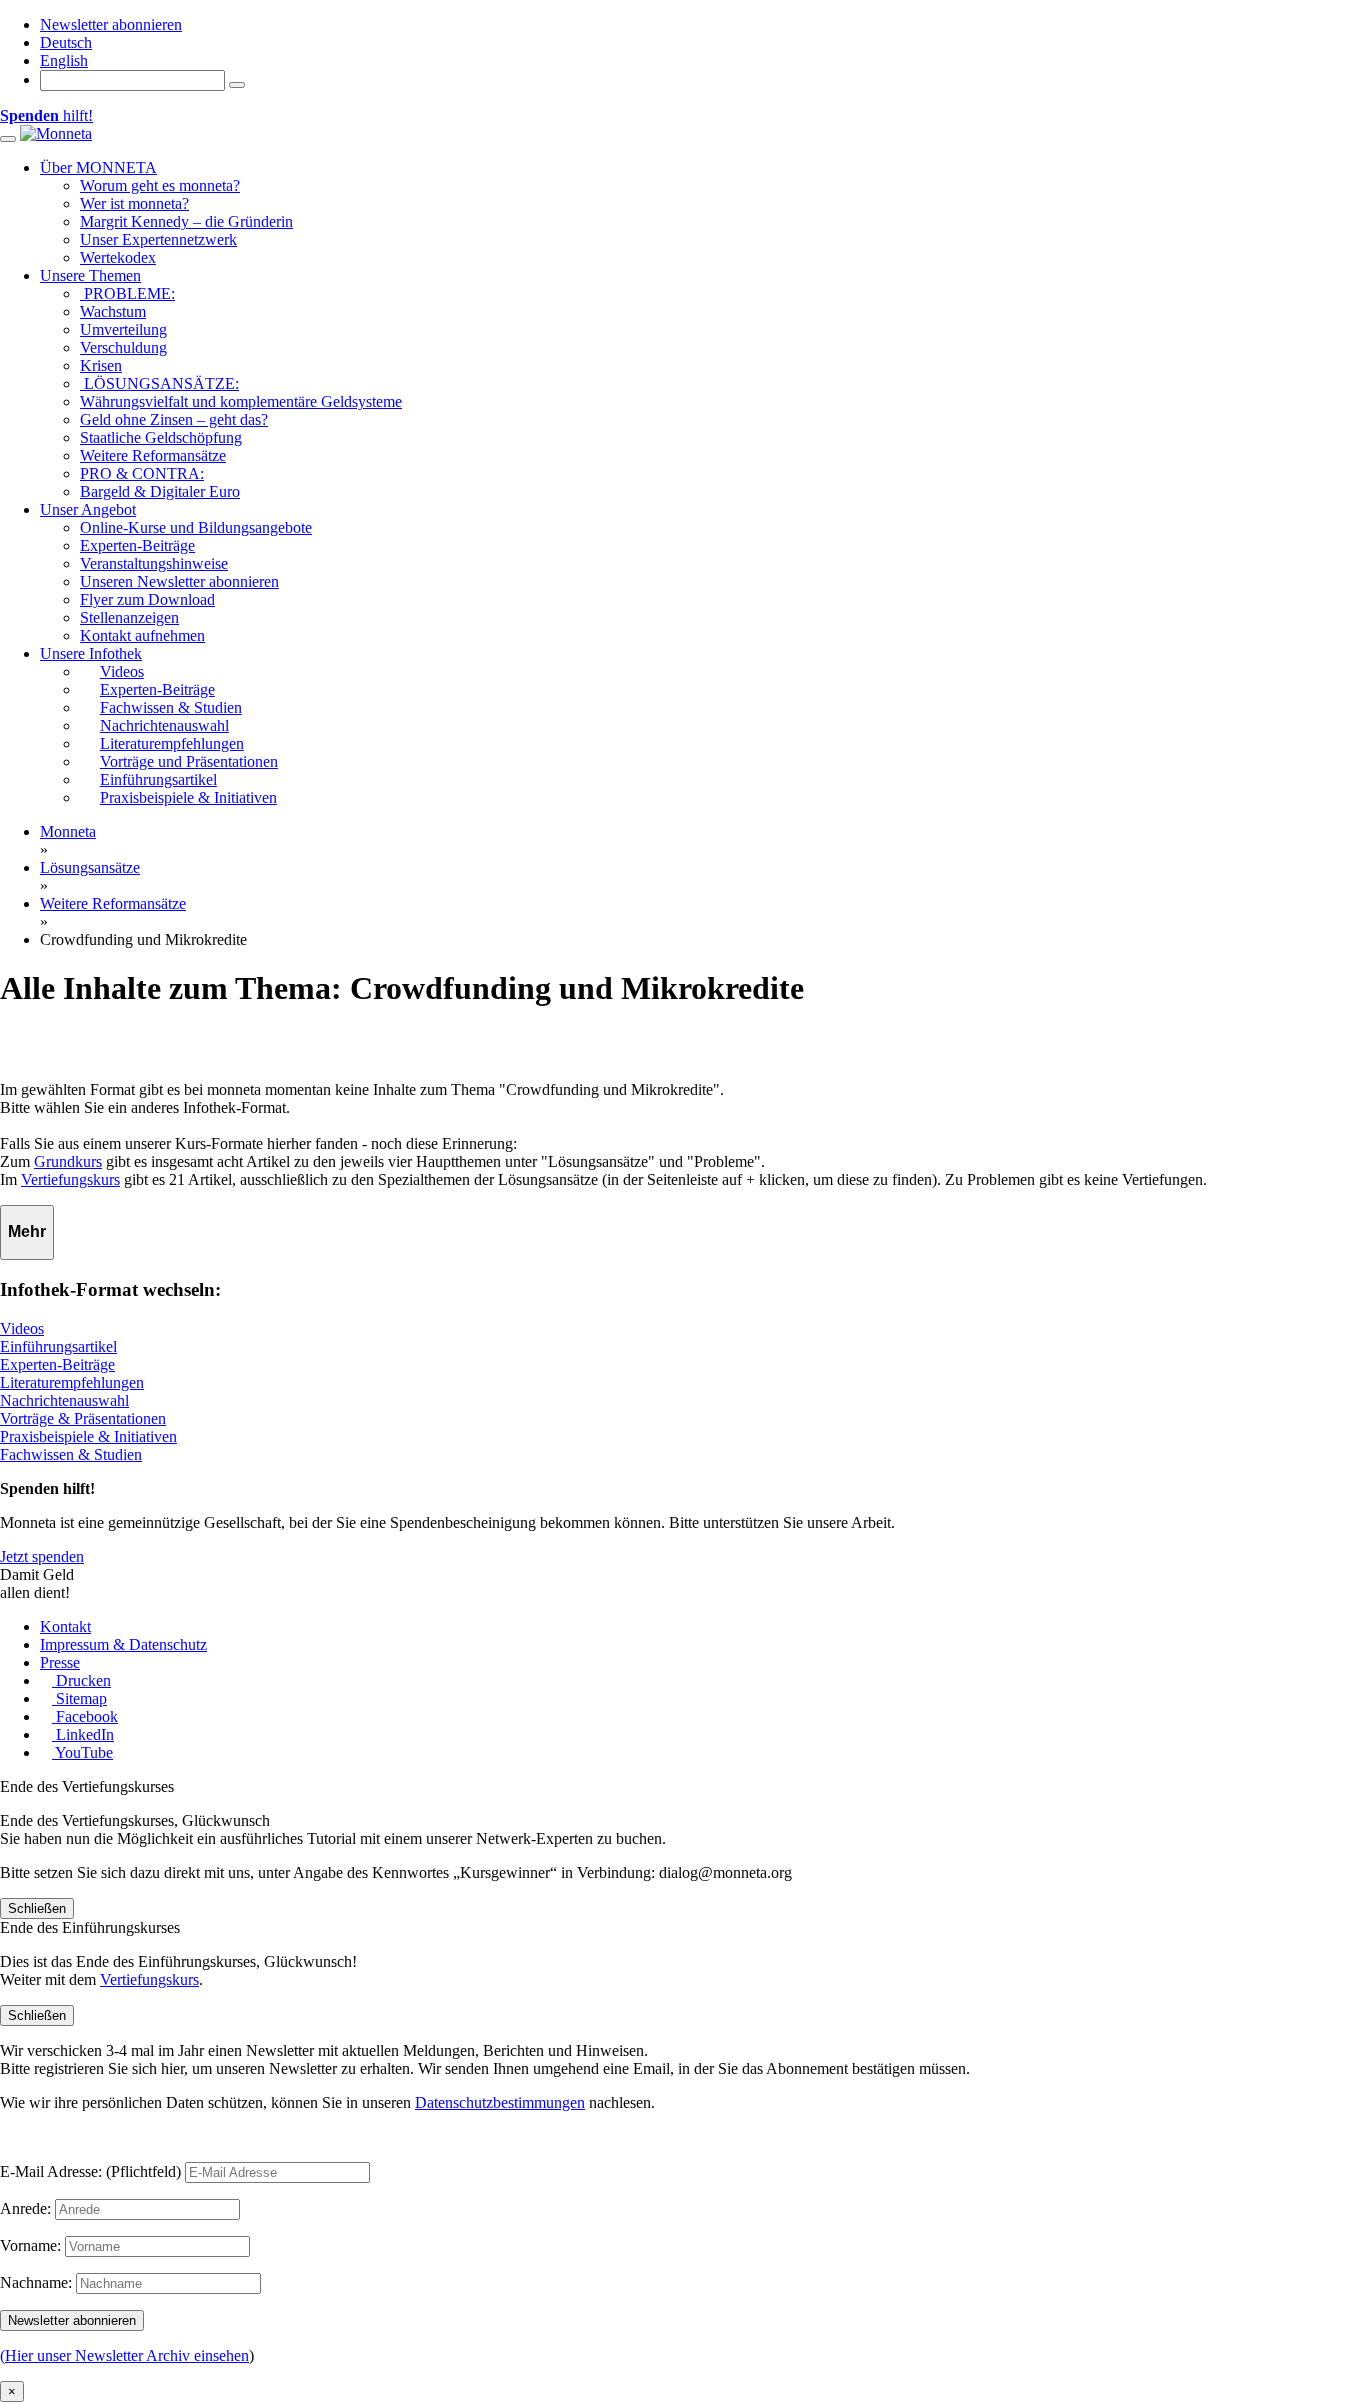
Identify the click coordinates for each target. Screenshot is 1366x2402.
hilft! (46, 115)
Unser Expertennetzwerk (158, 239)
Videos (22, 1328)
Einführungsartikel (58, 1346)
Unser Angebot (88, 509)
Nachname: (36, 2282)
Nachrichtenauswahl (64, 1400)
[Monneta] (56, 133)
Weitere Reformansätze (153, 455)
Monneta (68, 831)
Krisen (101, 365)
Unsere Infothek (91, 653)
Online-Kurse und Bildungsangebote (196, 527)
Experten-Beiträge (137, 545)
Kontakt (65, 1626)
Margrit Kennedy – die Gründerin (186, 221)
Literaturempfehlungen (72, 1382)
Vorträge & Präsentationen (83, 1418)
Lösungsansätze (90, 867)
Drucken (81, 1680)
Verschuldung (123, 347)
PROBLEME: (127, 293)
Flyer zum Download (147, 599)
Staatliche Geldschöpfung (161, 437)
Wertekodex (118, 257)
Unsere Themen (90, 275)
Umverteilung (123, 329)
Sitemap (79, 1698)
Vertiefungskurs (70, 1179)
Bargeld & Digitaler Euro (160, 491)
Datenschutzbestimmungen (500, 2102)
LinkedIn (83, 1734)
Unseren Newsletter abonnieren (179, 581)
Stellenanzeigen (129, 617)
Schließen (37, 1908)
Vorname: (30, 2245)
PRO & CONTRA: (142, 473)
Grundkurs (68, 1161)
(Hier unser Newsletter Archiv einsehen (124, 2355)
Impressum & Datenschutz (123, 1644)
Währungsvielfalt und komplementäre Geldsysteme (241, 401)
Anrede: (25, 2208)
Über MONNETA (98, 167)
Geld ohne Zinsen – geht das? (174, 419)
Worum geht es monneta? (160, 185)
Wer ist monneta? (134, 203)
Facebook (85, 1716)
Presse (60, 1662)
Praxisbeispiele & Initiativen (88, 1436)
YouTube (82, 1752)
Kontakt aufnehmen (142, 635)
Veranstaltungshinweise (154, 563)
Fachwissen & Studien (71, 1454)
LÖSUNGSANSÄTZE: (159, 383)
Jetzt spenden (42, 1556)
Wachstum (113, 311)
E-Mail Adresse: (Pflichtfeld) (90, 2171)
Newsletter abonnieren (111, 24)
